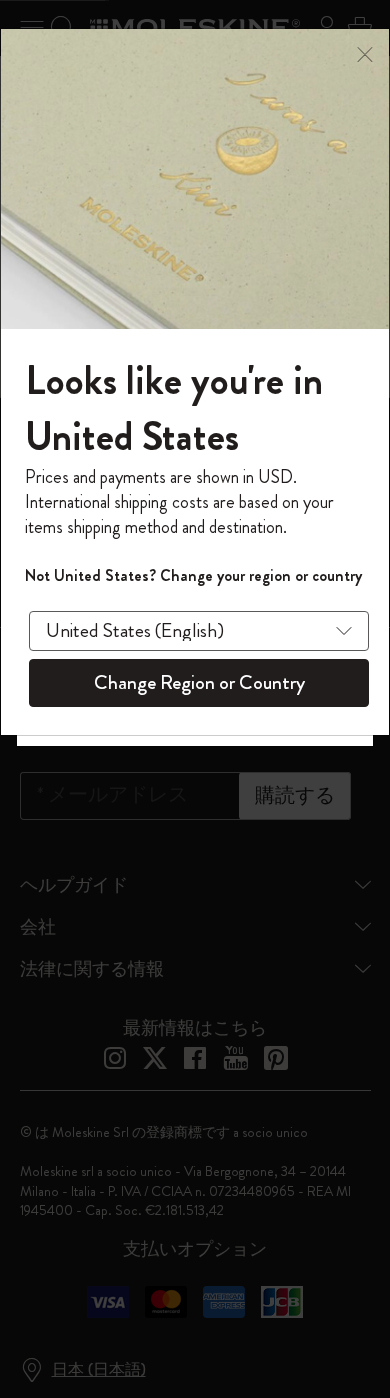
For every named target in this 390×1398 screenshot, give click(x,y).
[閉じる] (365, 52)
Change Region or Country (199, 682)
